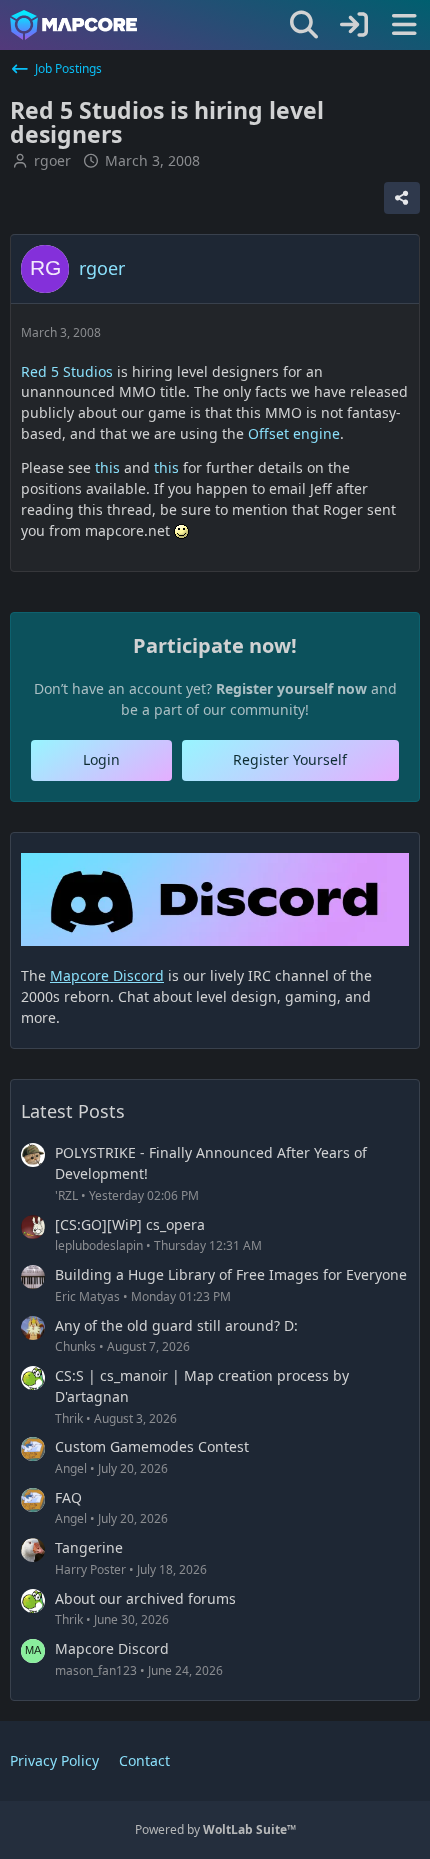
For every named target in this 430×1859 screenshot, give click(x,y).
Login (101, 759)
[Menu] (404, 25)
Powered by (215, 1829)
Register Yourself (290, 759)
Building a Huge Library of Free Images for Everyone (231, 1274)
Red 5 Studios (67, 371)
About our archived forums (145, 1598)
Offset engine (294, 433)
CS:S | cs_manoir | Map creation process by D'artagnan (202, 1386)
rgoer (52, 160)
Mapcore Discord (112, 1648)
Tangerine (89, 1547)
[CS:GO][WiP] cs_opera (130, 1224)
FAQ (68, 1497)
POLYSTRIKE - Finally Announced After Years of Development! (211, 1163)
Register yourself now (291, 688)
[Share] (402, 198)
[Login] (354, 25)
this (107, 467)
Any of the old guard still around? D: (176, 1325)
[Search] (304, 25)
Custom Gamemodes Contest (152, 1446)
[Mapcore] (73, 25)
